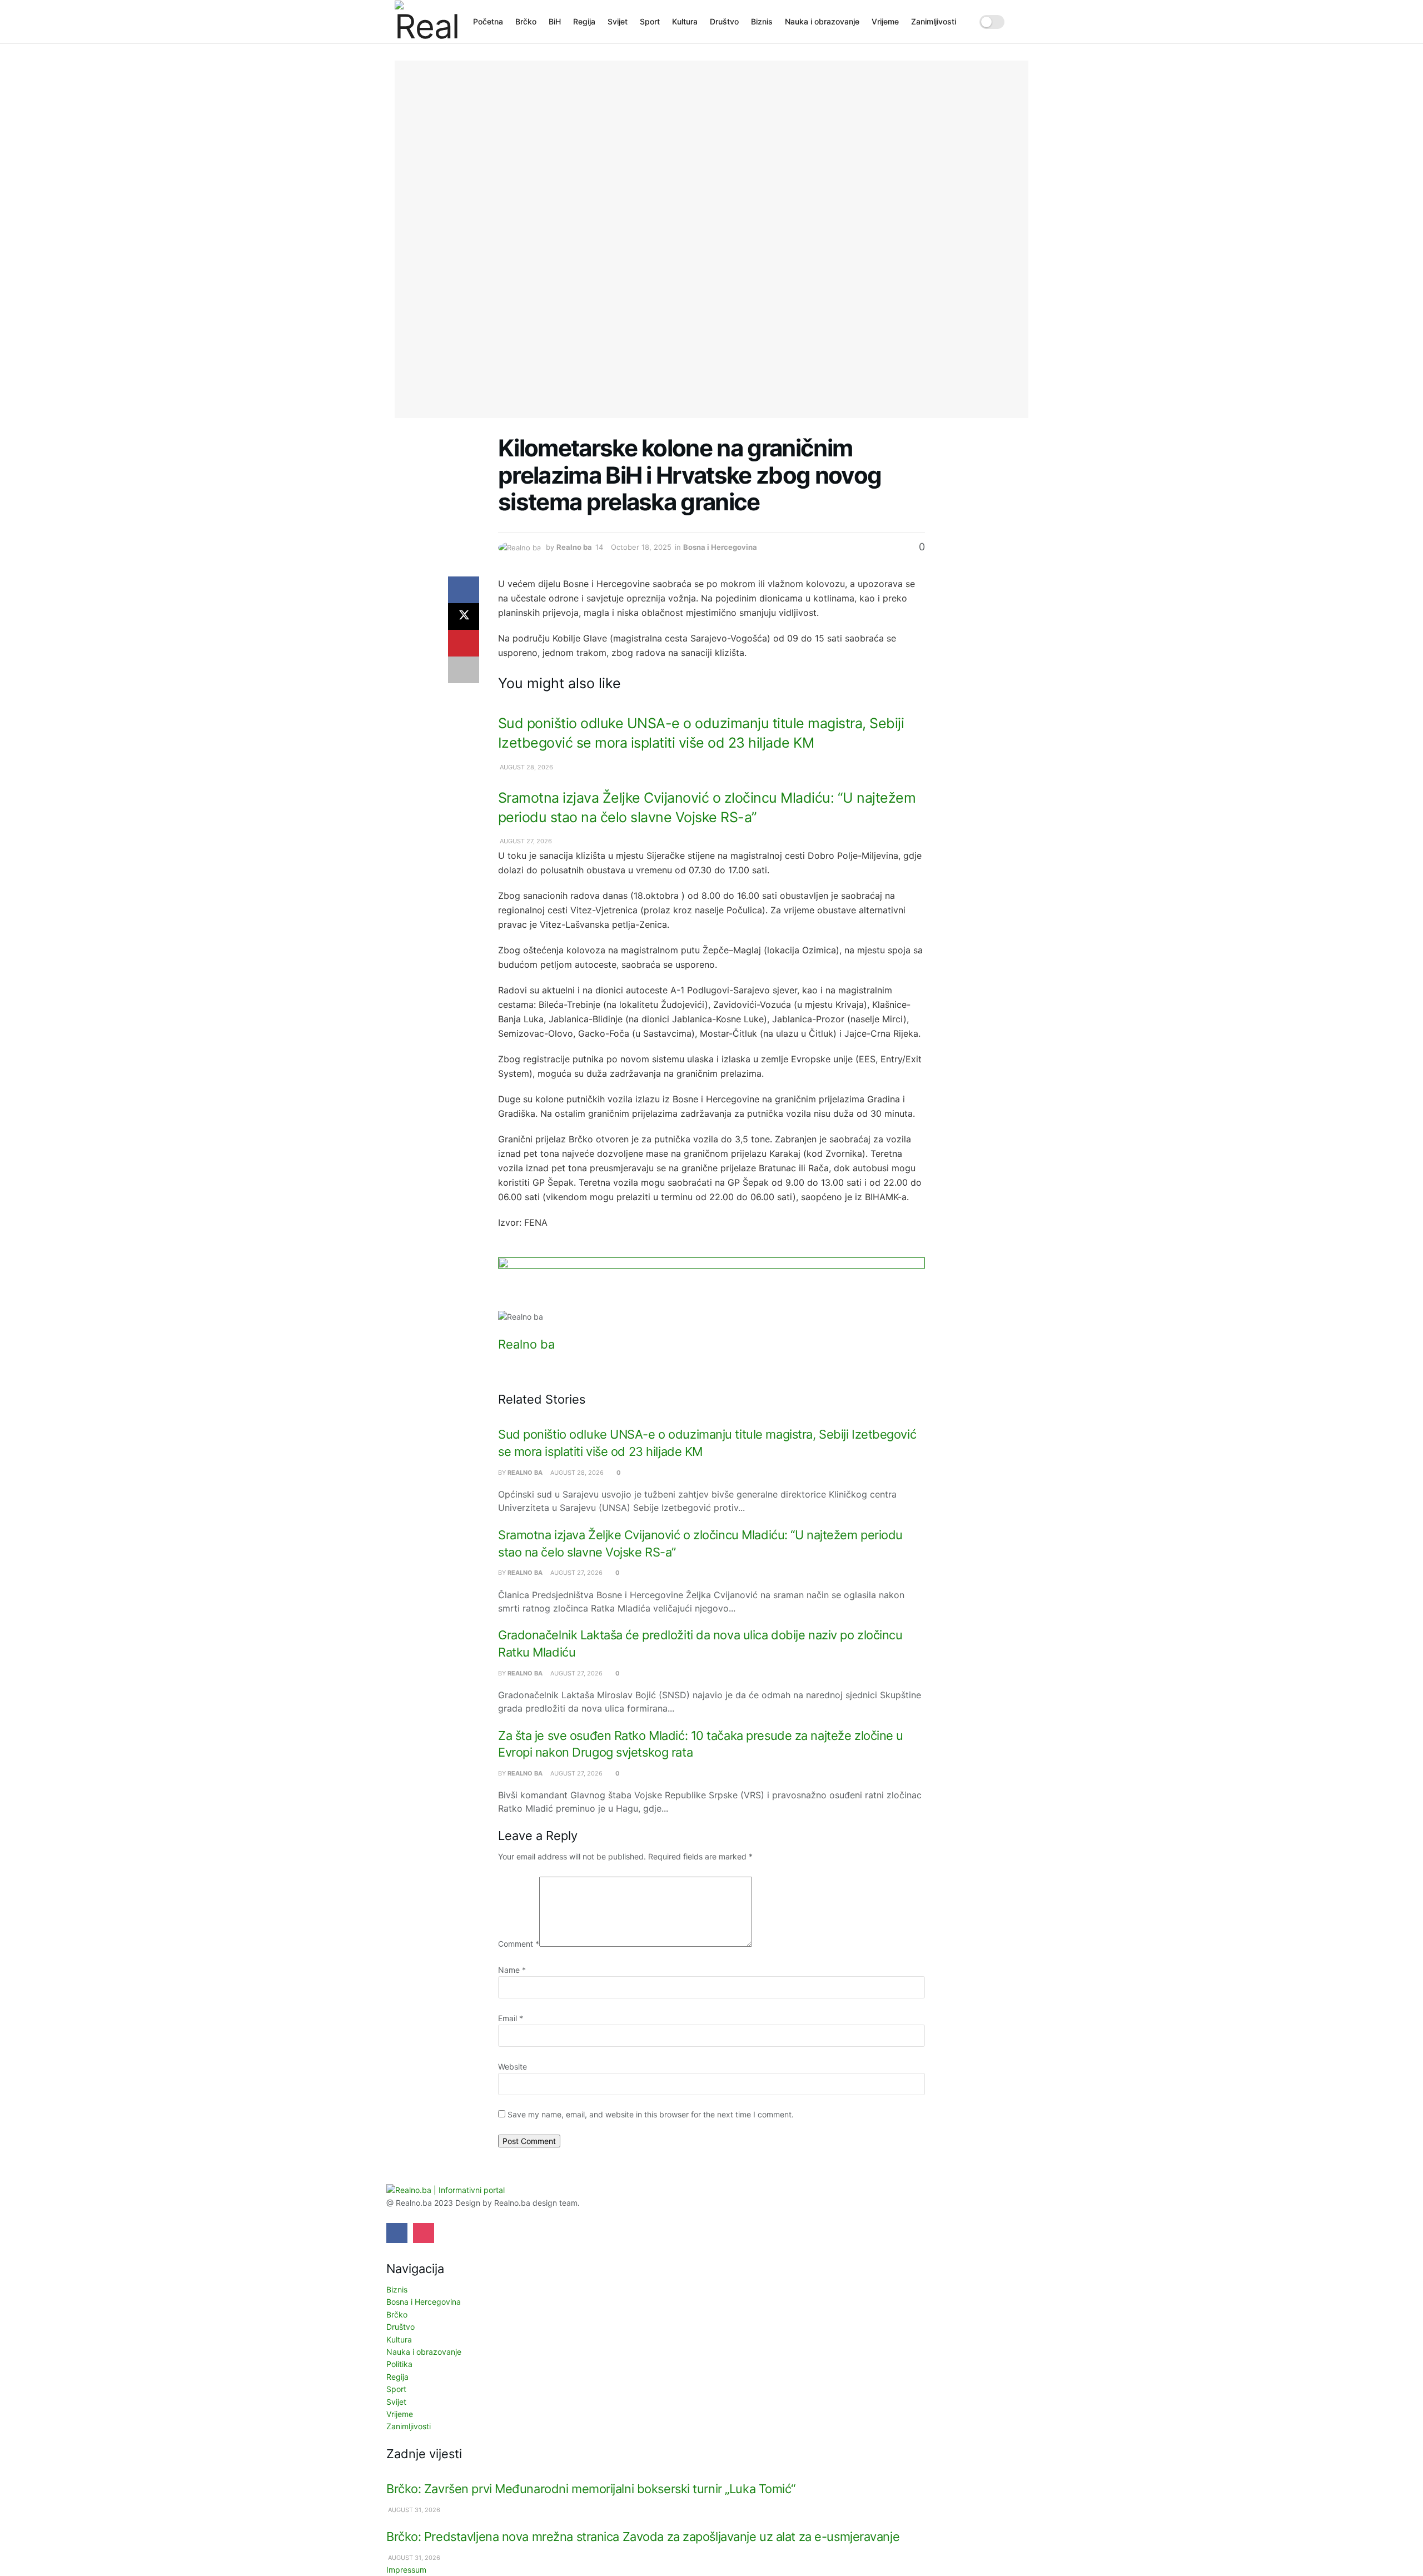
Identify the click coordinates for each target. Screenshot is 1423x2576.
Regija (584, 21)
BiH (555, 21)
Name (512, 1970)
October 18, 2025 (641, 547)
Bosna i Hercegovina (720, 547)
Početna (488, 21)
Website (513, 2067)
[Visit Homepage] (426, 22)
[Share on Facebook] (464, 590)
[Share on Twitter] (464, 616)
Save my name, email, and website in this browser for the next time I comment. (651, 2114)
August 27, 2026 (525, 841)
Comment (519, 1944)
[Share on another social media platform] (464, 670)
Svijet (618, 21)
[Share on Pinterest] (464, 643)
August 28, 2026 (526, 767)
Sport (650, 21)
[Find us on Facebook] (397, 2233)
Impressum (406, 2570)
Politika (399, 2364)
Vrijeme (885, 21)
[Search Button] (1024, 22)
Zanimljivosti (934, 21)
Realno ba (574, 547)
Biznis (762, 21)
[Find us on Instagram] (424, 2233)
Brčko (526, 21)
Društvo (724, 21)
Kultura (685, 21)
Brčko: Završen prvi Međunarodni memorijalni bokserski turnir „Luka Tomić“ (591, 2489)
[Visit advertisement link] (711, 1284)
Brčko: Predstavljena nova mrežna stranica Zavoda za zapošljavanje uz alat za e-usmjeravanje (643, 2537)
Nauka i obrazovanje (822, 21)
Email (511, 2018)
